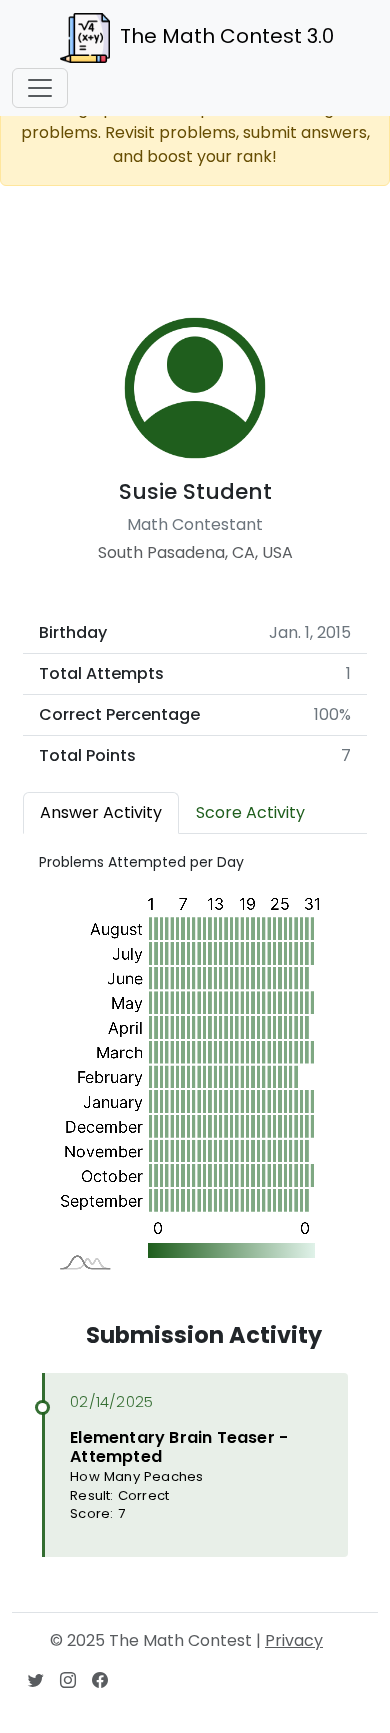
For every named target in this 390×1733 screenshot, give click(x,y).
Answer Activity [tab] (101, 812)
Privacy (294, 1640)
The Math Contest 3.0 (227, 36)
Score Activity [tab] (250, 812)
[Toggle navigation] (40, 88)
